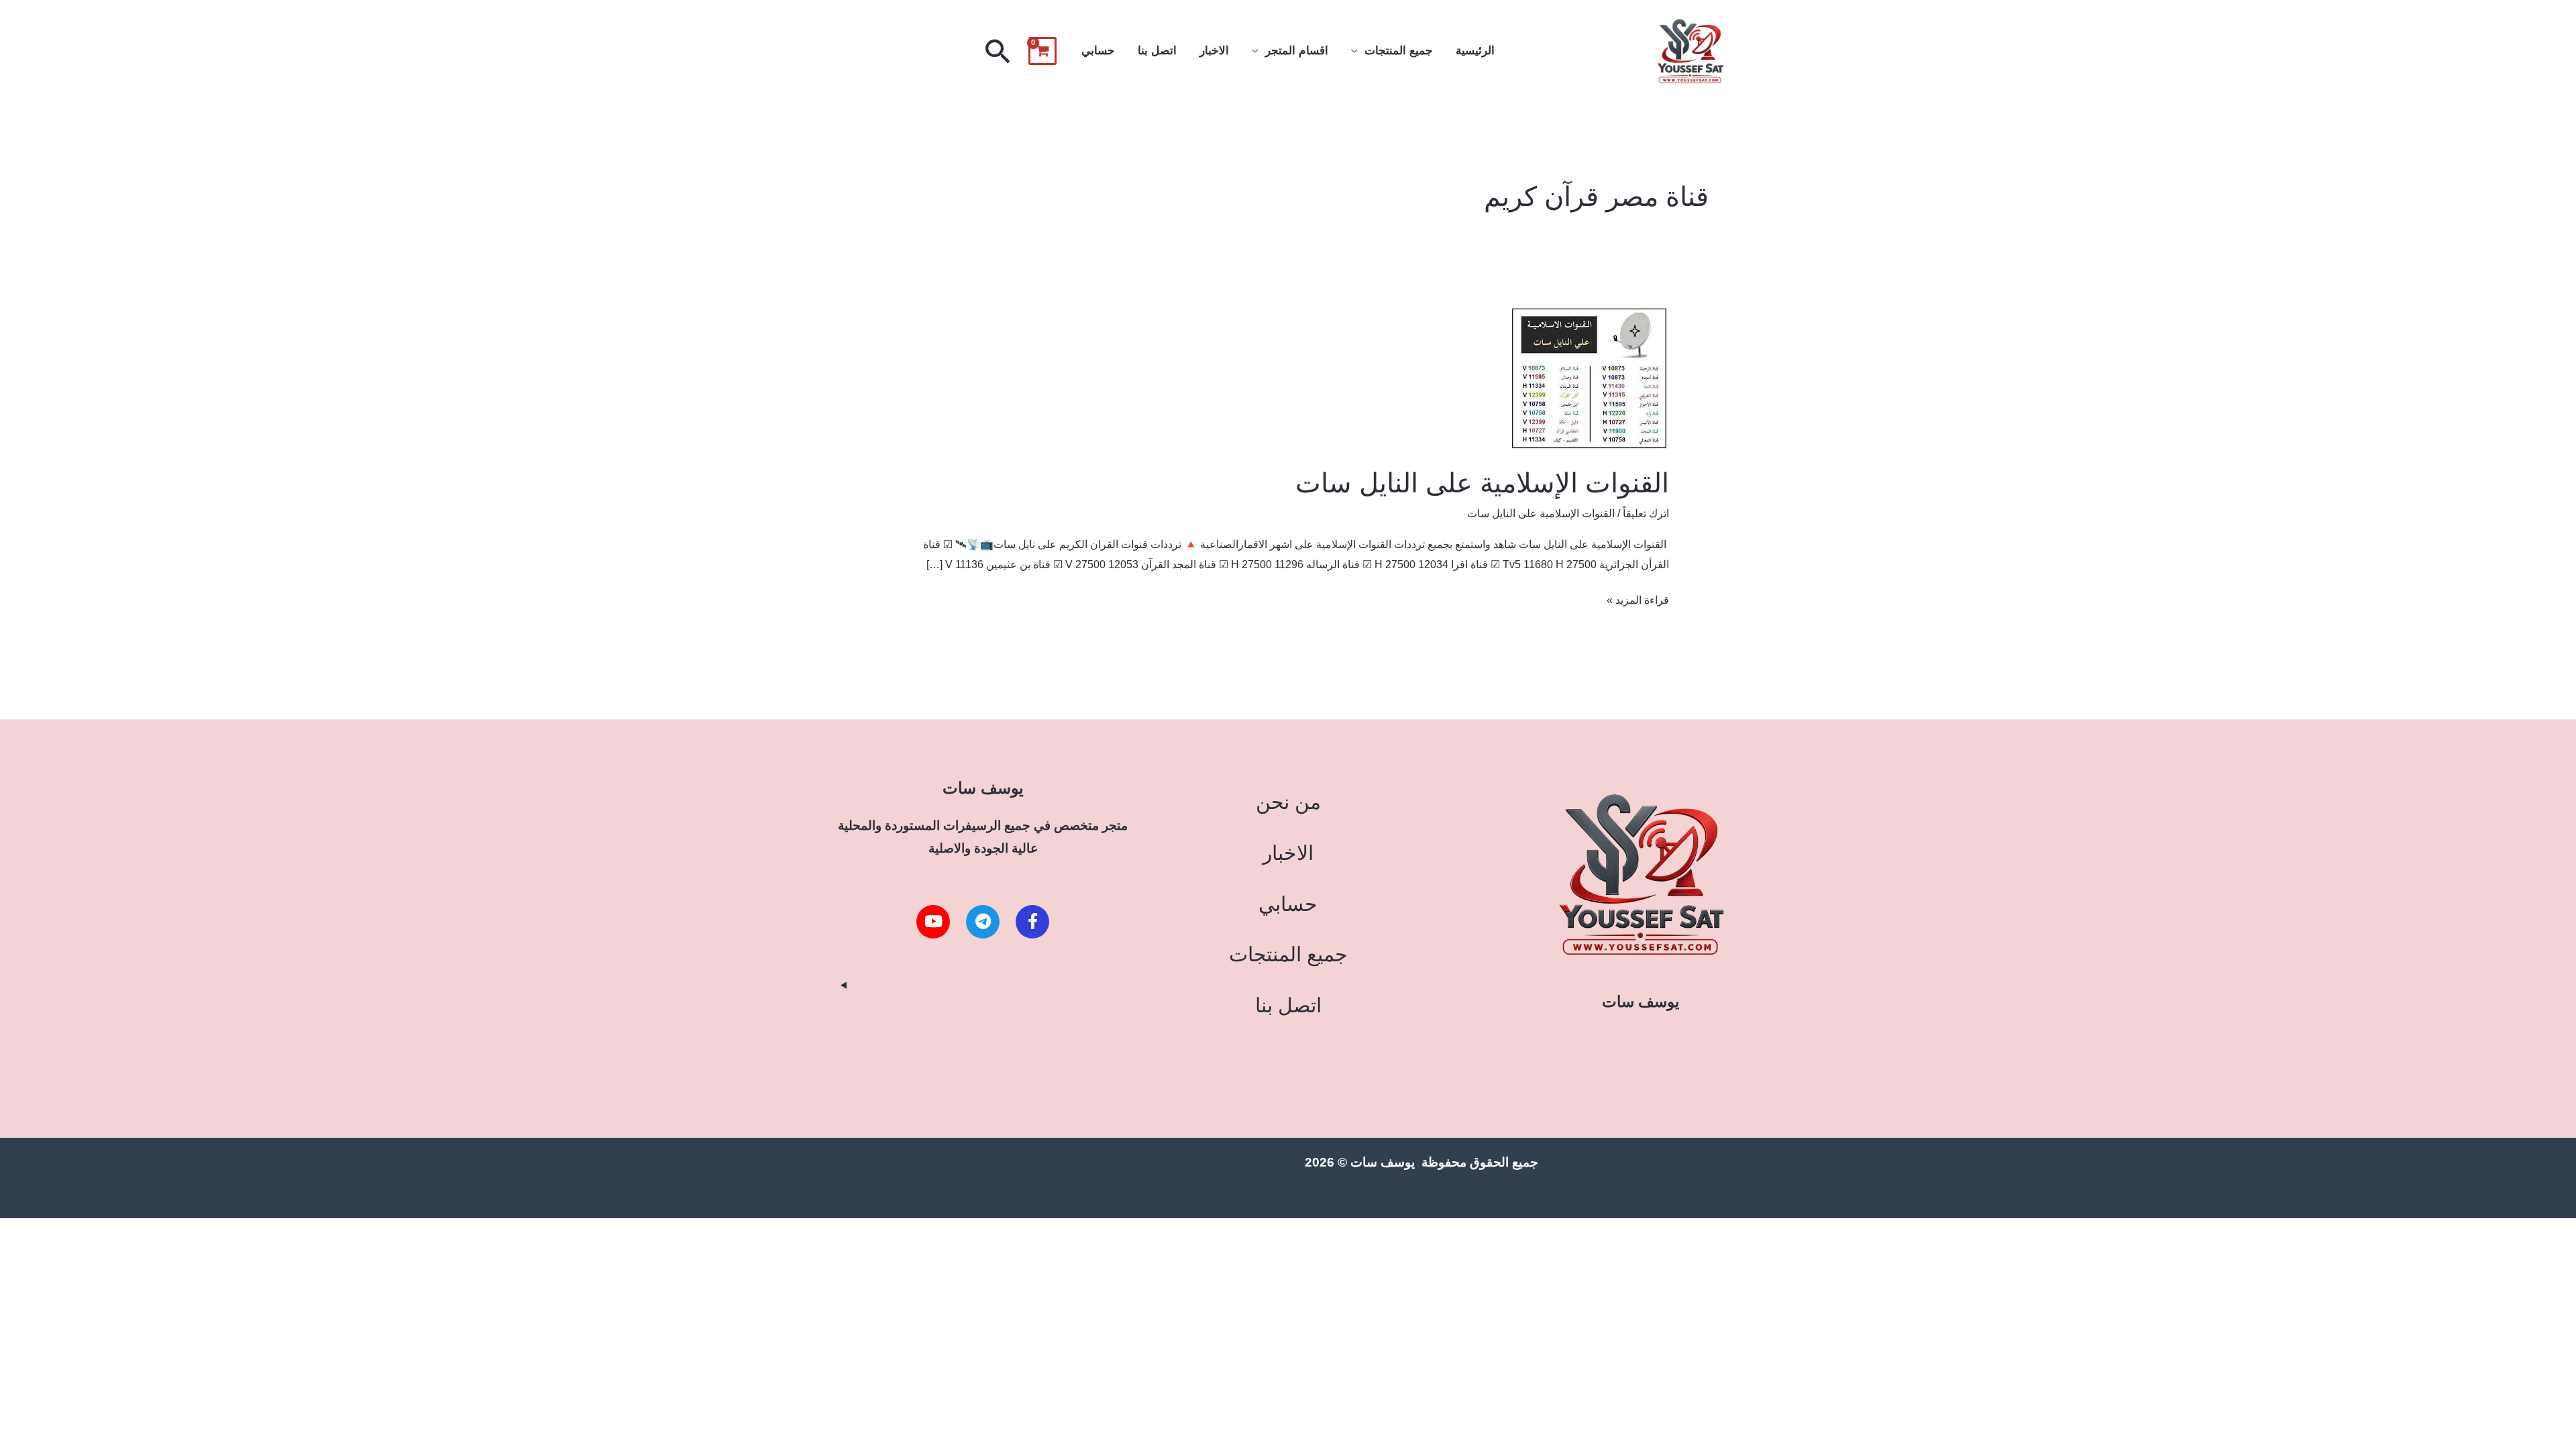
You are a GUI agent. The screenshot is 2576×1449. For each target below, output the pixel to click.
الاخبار (1214, 51)
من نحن (1288, 802)
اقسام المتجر (1297, 51)
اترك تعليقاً (1646, 514)
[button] (998, 51)
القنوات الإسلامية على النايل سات (1482, 483)
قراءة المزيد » (1638, 598)
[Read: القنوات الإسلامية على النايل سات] (1589, 378)
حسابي (1098, 51)
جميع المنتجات (1399, 51)
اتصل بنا (1157, 51)
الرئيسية (1475, 51)
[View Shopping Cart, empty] (1042, 51)
